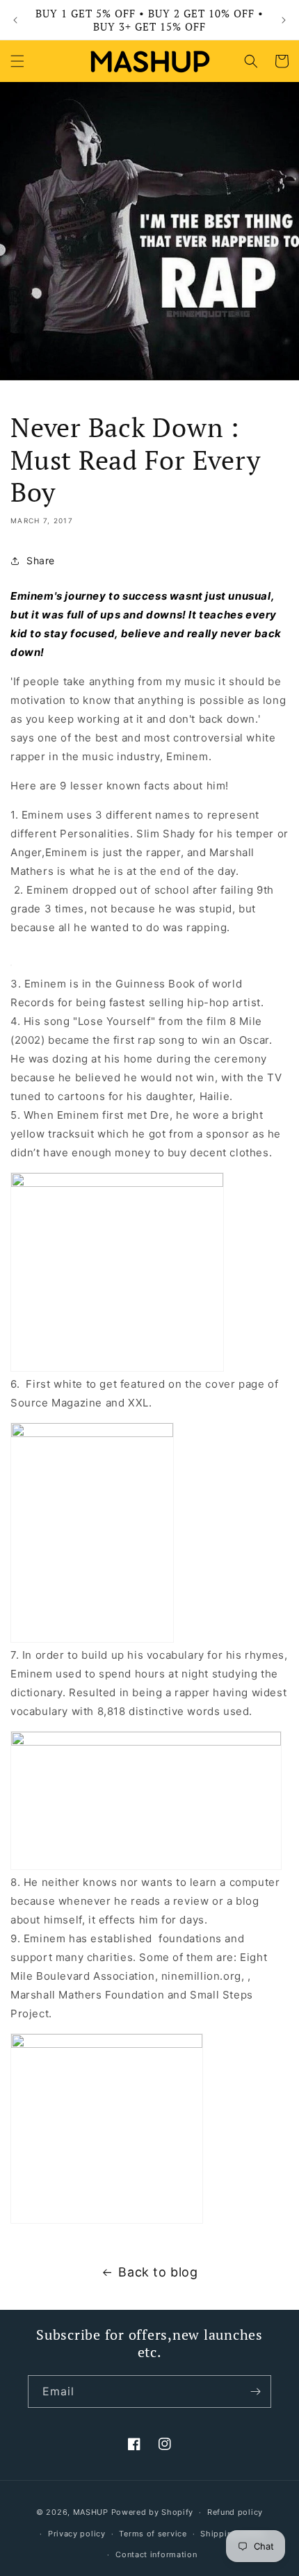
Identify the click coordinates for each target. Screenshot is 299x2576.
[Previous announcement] (15, 20)
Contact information (156, 2554)
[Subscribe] (255, 2392)
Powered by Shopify (153, 2512)
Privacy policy (77, 2534)
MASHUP (91, 2512)
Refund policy (235, 2512)
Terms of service (153, 2534)
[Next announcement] (284, 20)
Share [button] (41, 560)
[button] (17, 61)
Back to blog (158, 2272)
